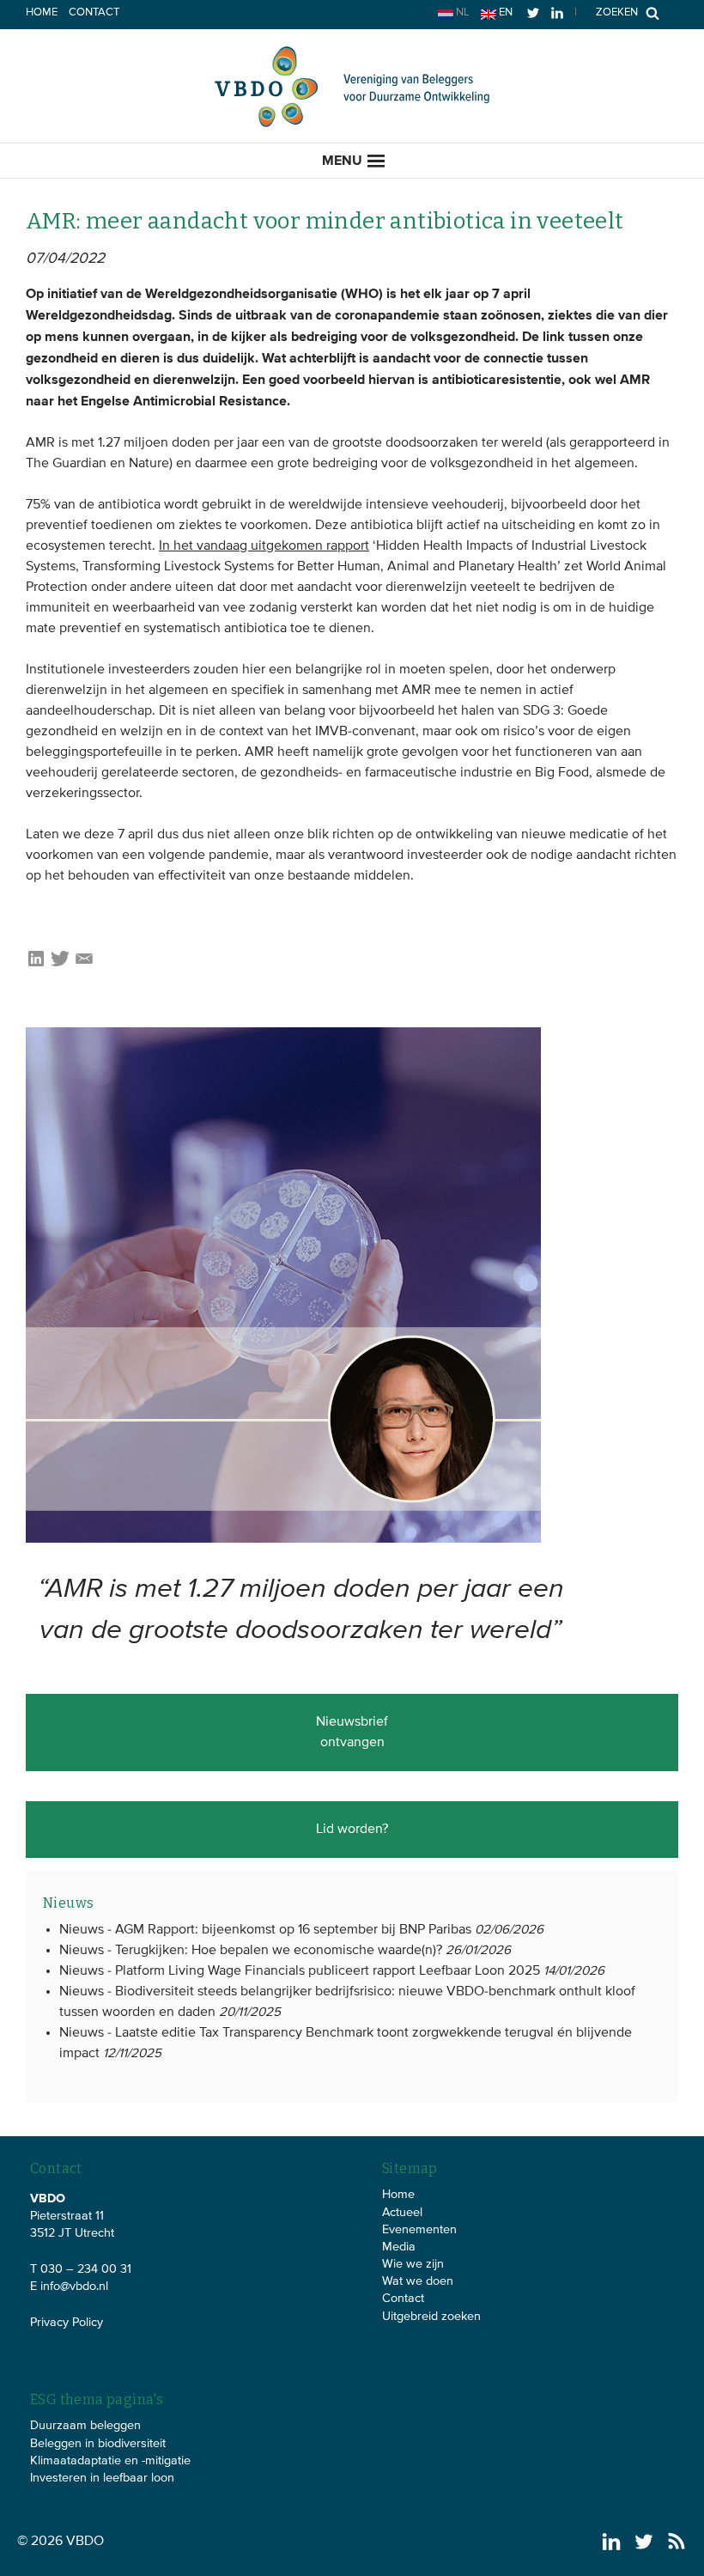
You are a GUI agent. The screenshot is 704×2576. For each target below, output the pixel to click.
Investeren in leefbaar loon (102, 2478)
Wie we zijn (413, 2264)
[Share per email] (84, 965)
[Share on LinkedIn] (36, 965)
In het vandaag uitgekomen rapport (264, 546)
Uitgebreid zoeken (431, 2317)
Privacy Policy (67, 2323)
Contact (94, 12)
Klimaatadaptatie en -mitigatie (110, 2461)
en (504, 12)
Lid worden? (352, 1830)
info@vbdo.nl (74, 2287)
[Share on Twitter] (60, 965)
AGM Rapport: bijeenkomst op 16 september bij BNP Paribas (293, 1930)
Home (42, 12)
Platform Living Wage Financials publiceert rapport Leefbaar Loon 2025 (328, 1971)
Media (399, 2247)
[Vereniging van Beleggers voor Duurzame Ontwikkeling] (352, 124)
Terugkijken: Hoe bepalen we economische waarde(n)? (279, 1951)
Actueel (402, 2213)
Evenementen (419, 2230)
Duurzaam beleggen (85, 2426)
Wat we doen (418, 2281)
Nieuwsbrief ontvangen (352, 1733)
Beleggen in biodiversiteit (98, 2444)
